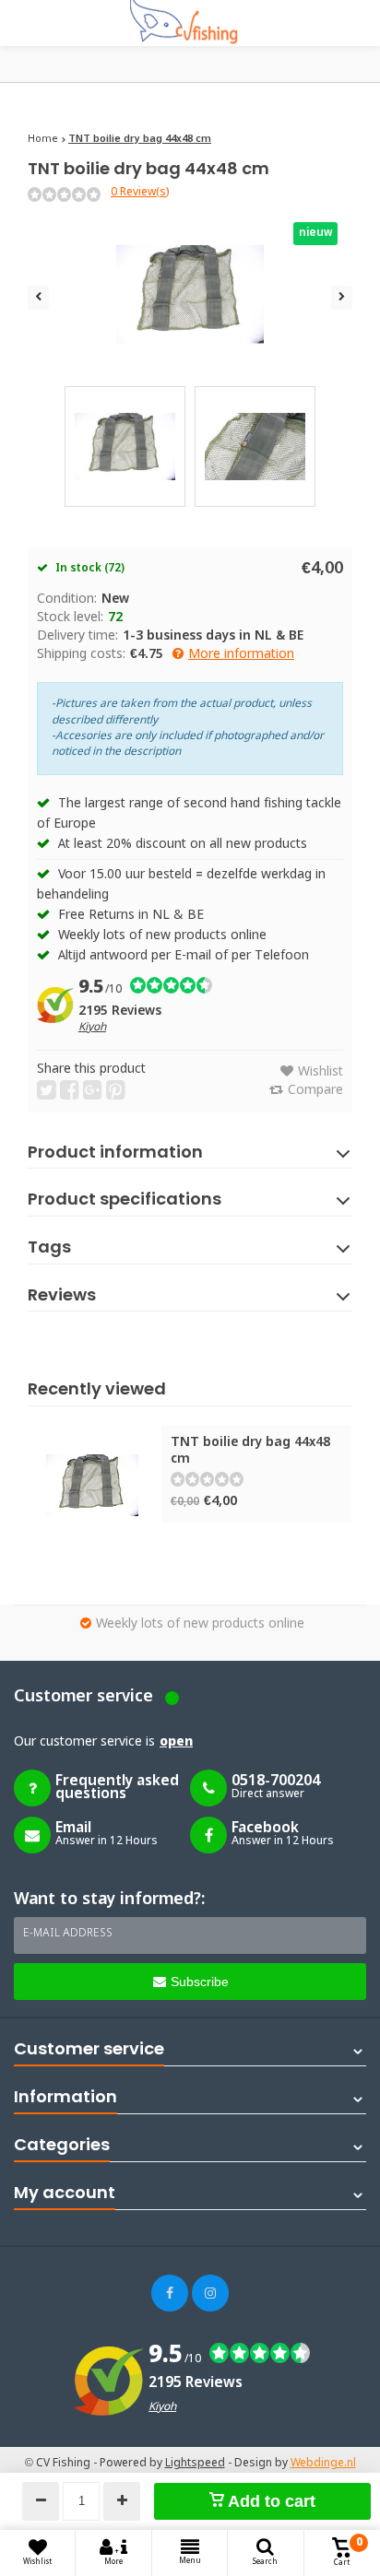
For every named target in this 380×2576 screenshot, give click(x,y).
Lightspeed (195, 2464)
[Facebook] (170, 2293)
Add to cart (270, 2501)
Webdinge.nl (323, 2464)
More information (241, 654)
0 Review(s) (140, 193)
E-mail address (68, 1934)
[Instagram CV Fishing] (210, 2293)
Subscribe (200, 1982)
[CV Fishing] (190, 23)
